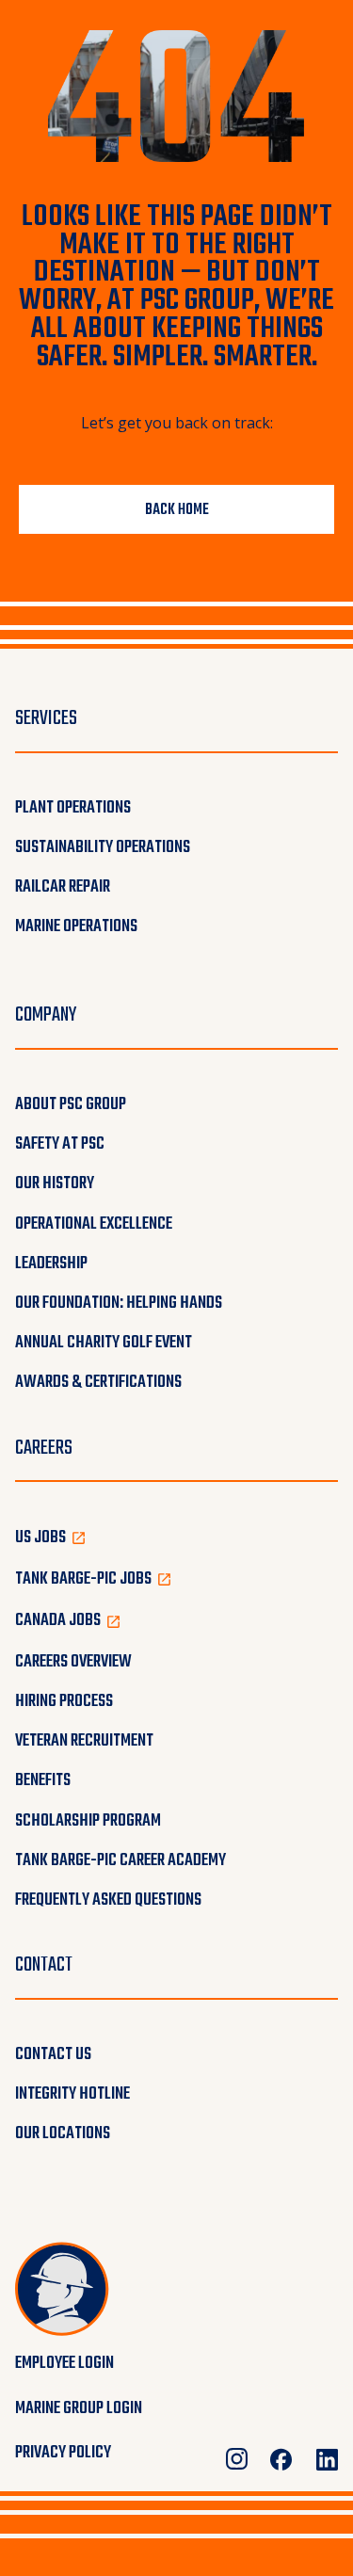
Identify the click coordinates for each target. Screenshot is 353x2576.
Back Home (177, 510)
